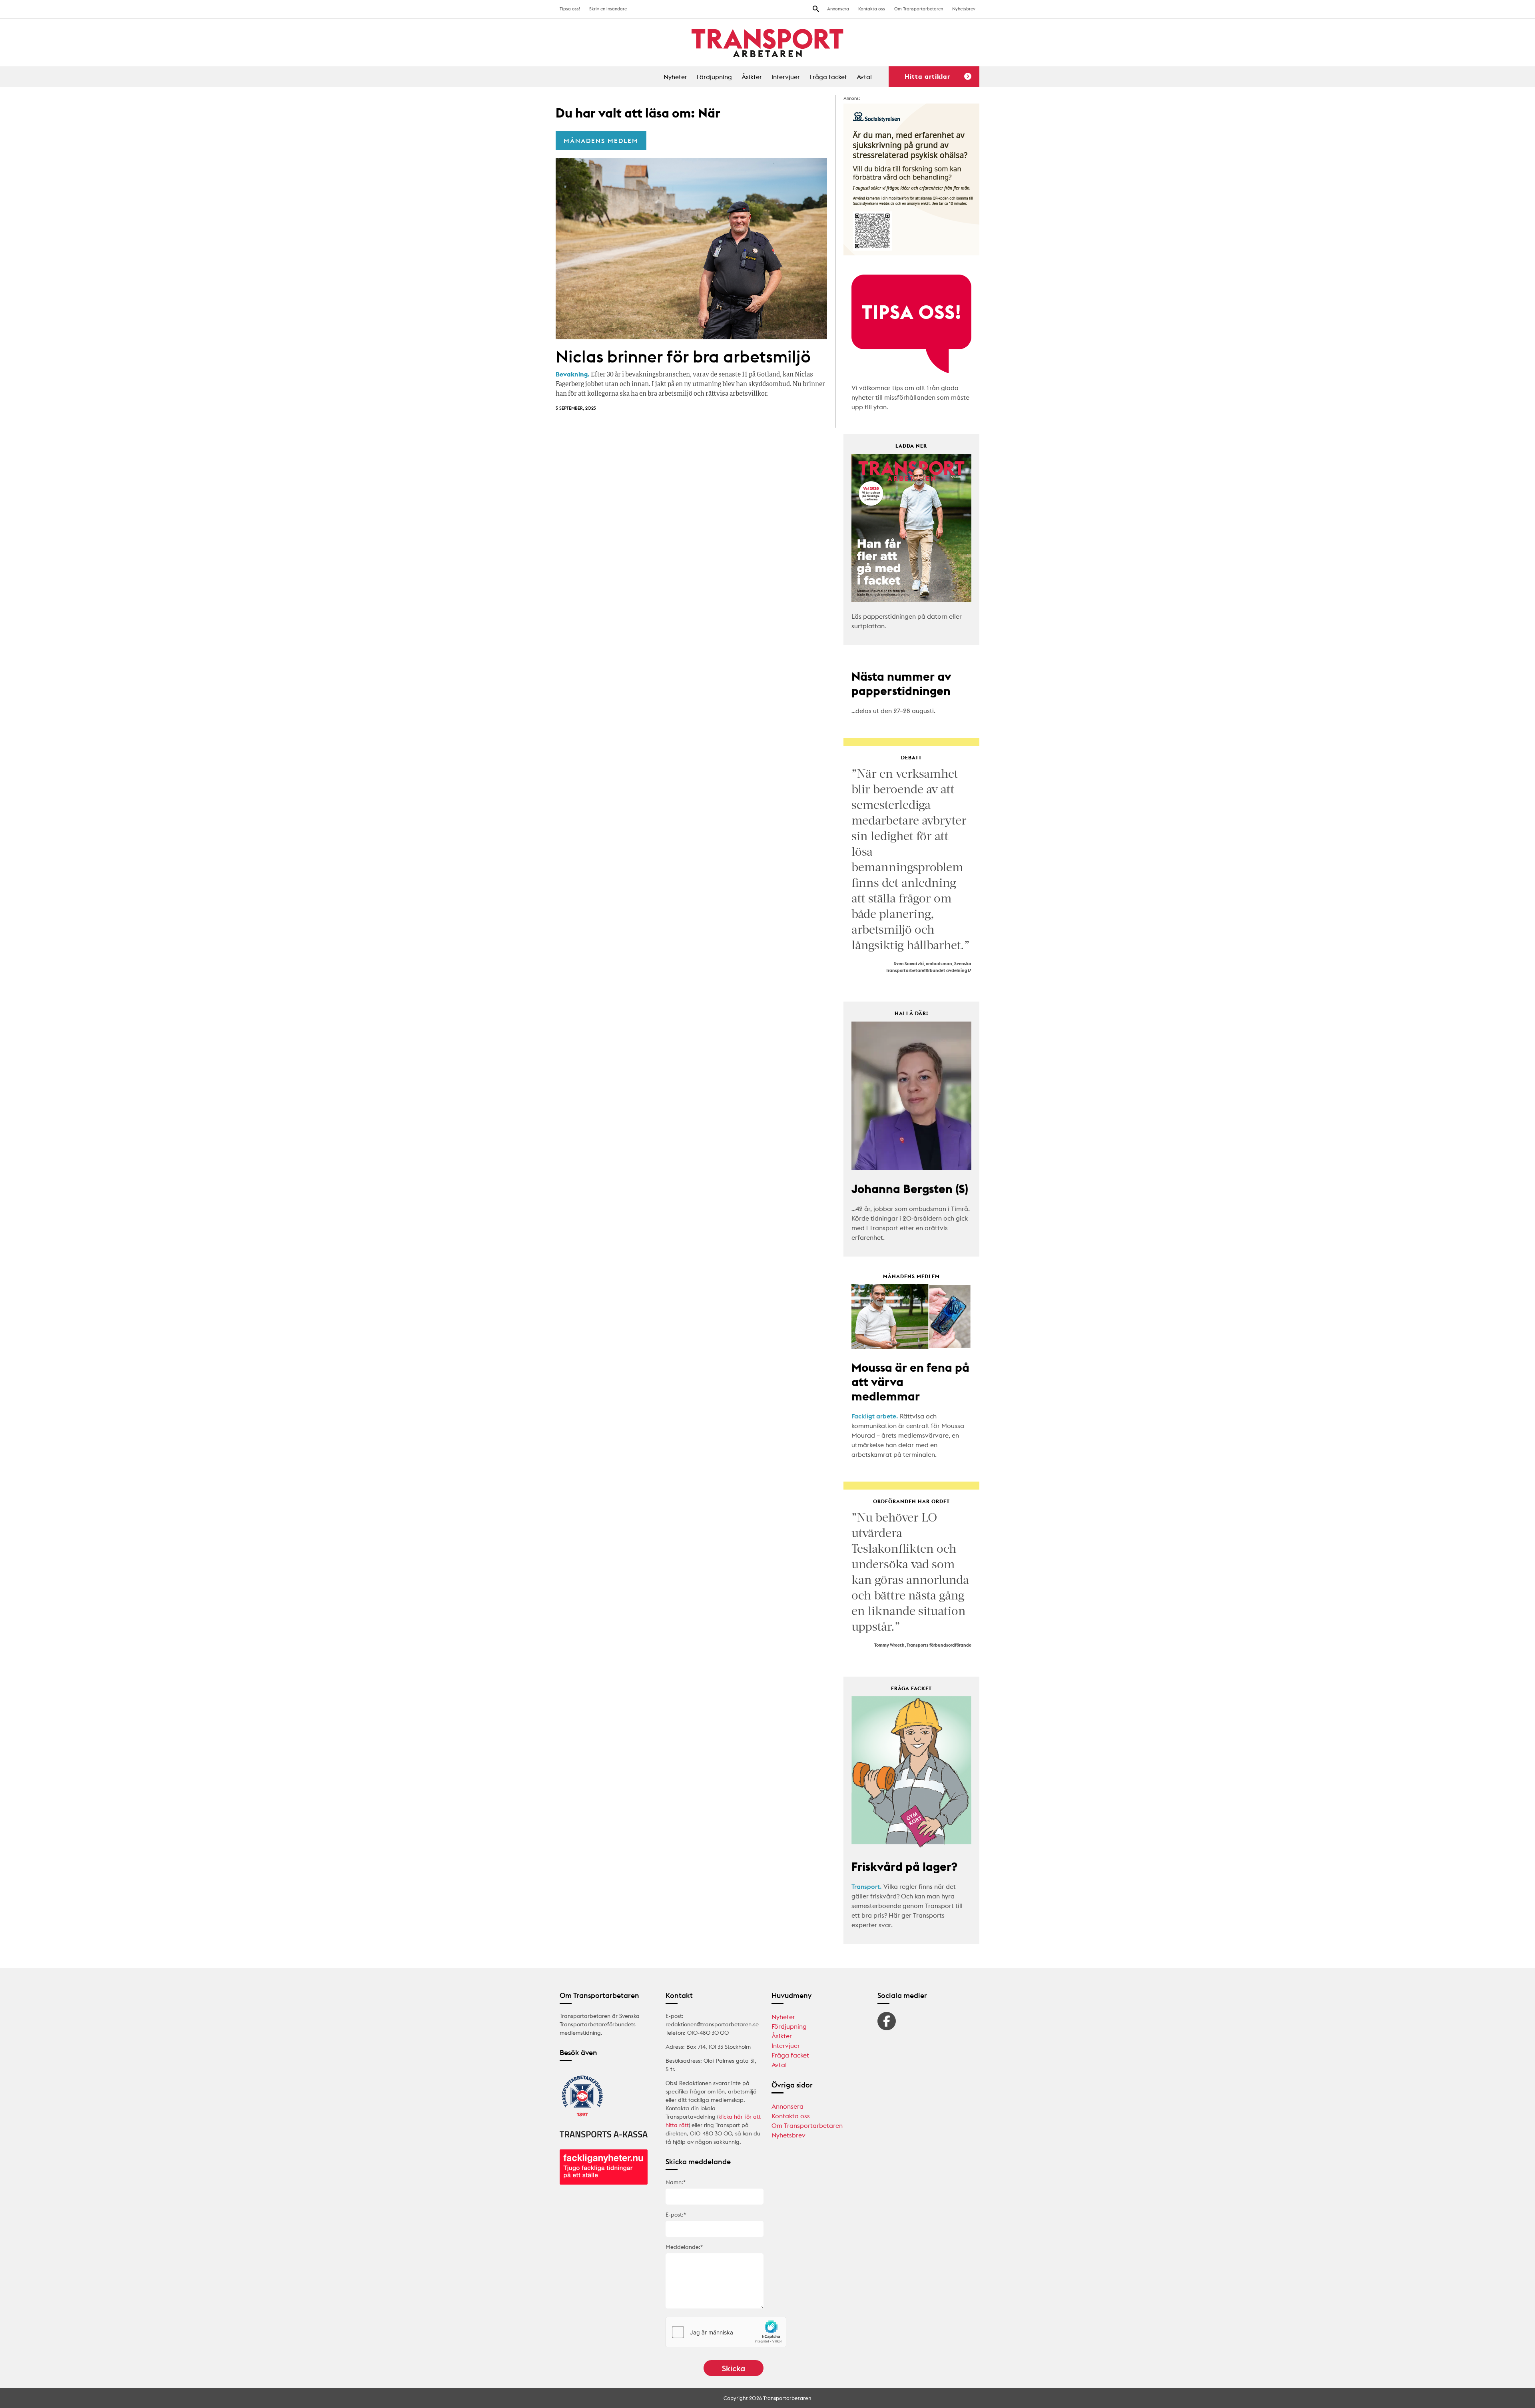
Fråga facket (828, 77)
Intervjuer (786, 77)
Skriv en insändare (608, 9)
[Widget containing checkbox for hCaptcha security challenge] (726, 2332)
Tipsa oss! (570, 9)
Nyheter (675, 77)
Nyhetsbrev (964, 9)
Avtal (864, 77)
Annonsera (838, 9)
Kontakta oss (872, 9)
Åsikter (752, 77)
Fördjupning (714, 77)
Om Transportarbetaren (919, 9)
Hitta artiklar (927, 76)
